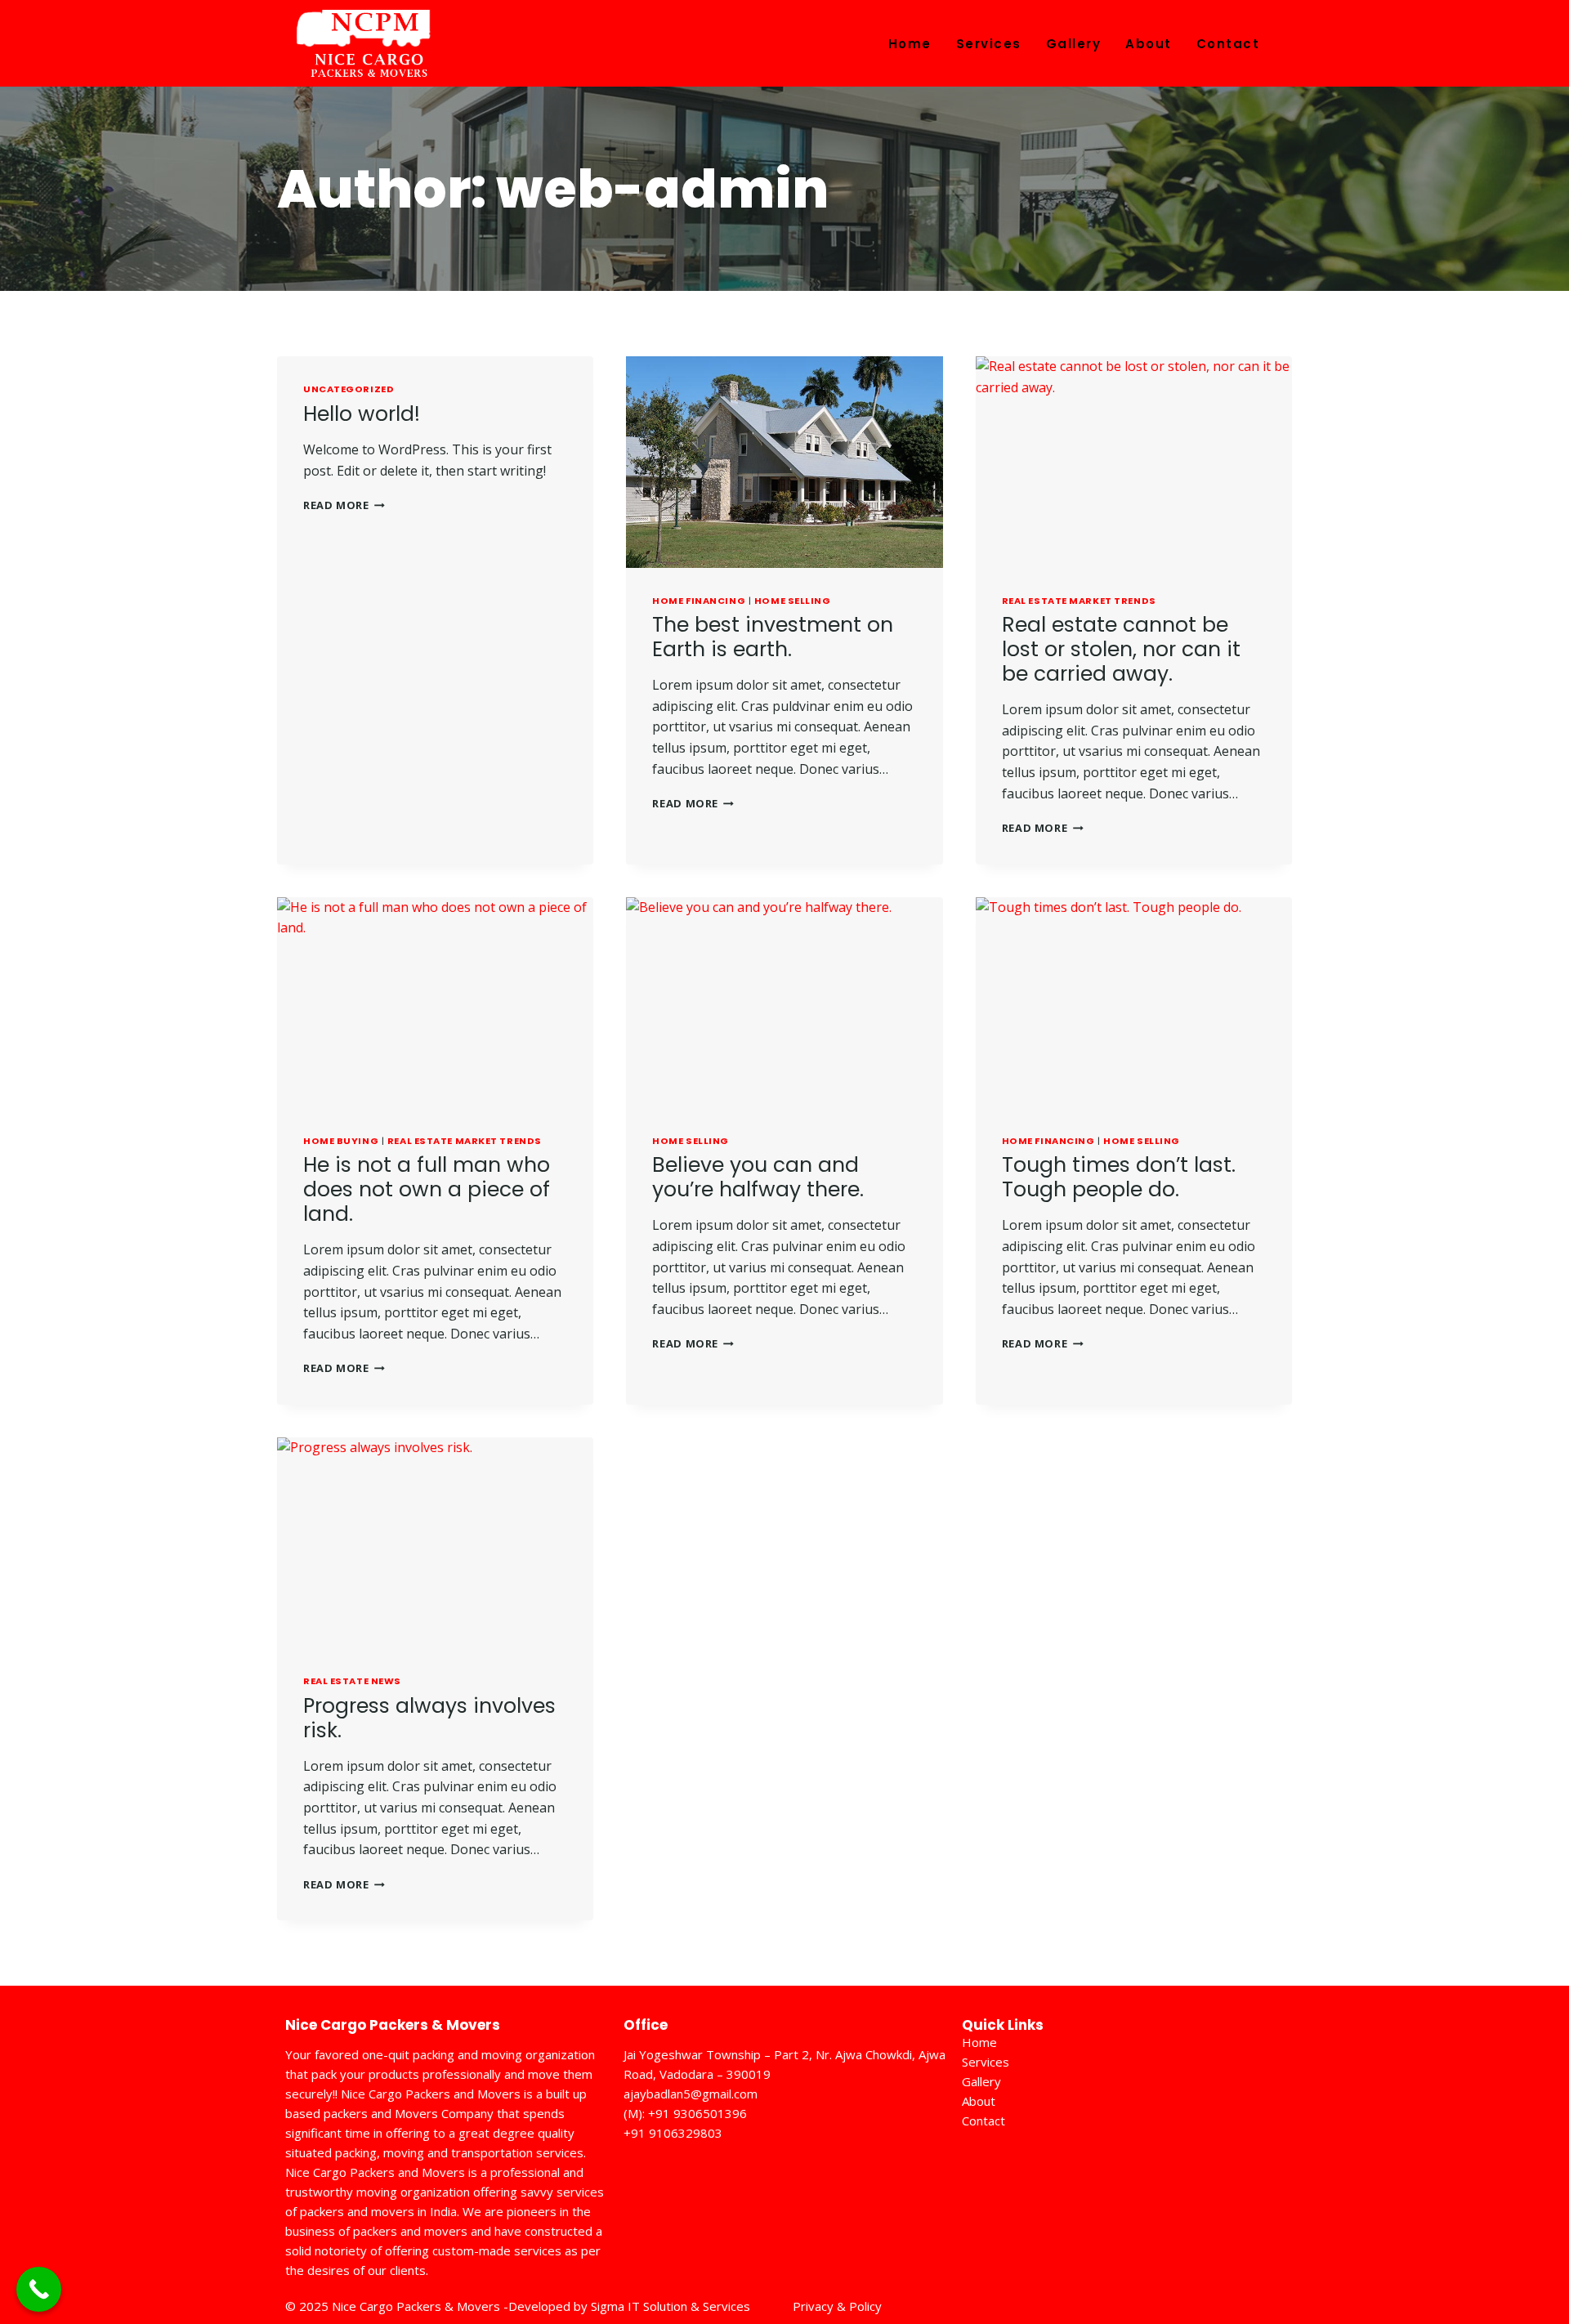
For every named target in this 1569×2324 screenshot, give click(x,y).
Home (910, 44)
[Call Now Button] (39, 2289)
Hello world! (362, 414)
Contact (1228, 44)
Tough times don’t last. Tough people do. (1119, 1177)
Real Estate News (352, 1681)
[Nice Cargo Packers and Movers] (364, 48)
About (1149, 44)
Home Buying (341, 1141)
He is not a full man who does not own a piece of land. (427, 1189)
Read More (344, 505)
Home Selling (793, 601)
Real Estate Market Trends (1079, 601)
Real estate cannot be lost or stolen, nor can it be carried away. (1121, 649)
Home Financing (699, 601)
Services (989, 44)
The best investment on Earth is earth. (773, 637)
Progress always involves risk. (429, 1718)
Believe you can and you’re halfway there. (758, 1177)
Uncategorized (349, 389)
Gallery (1074, 44)
